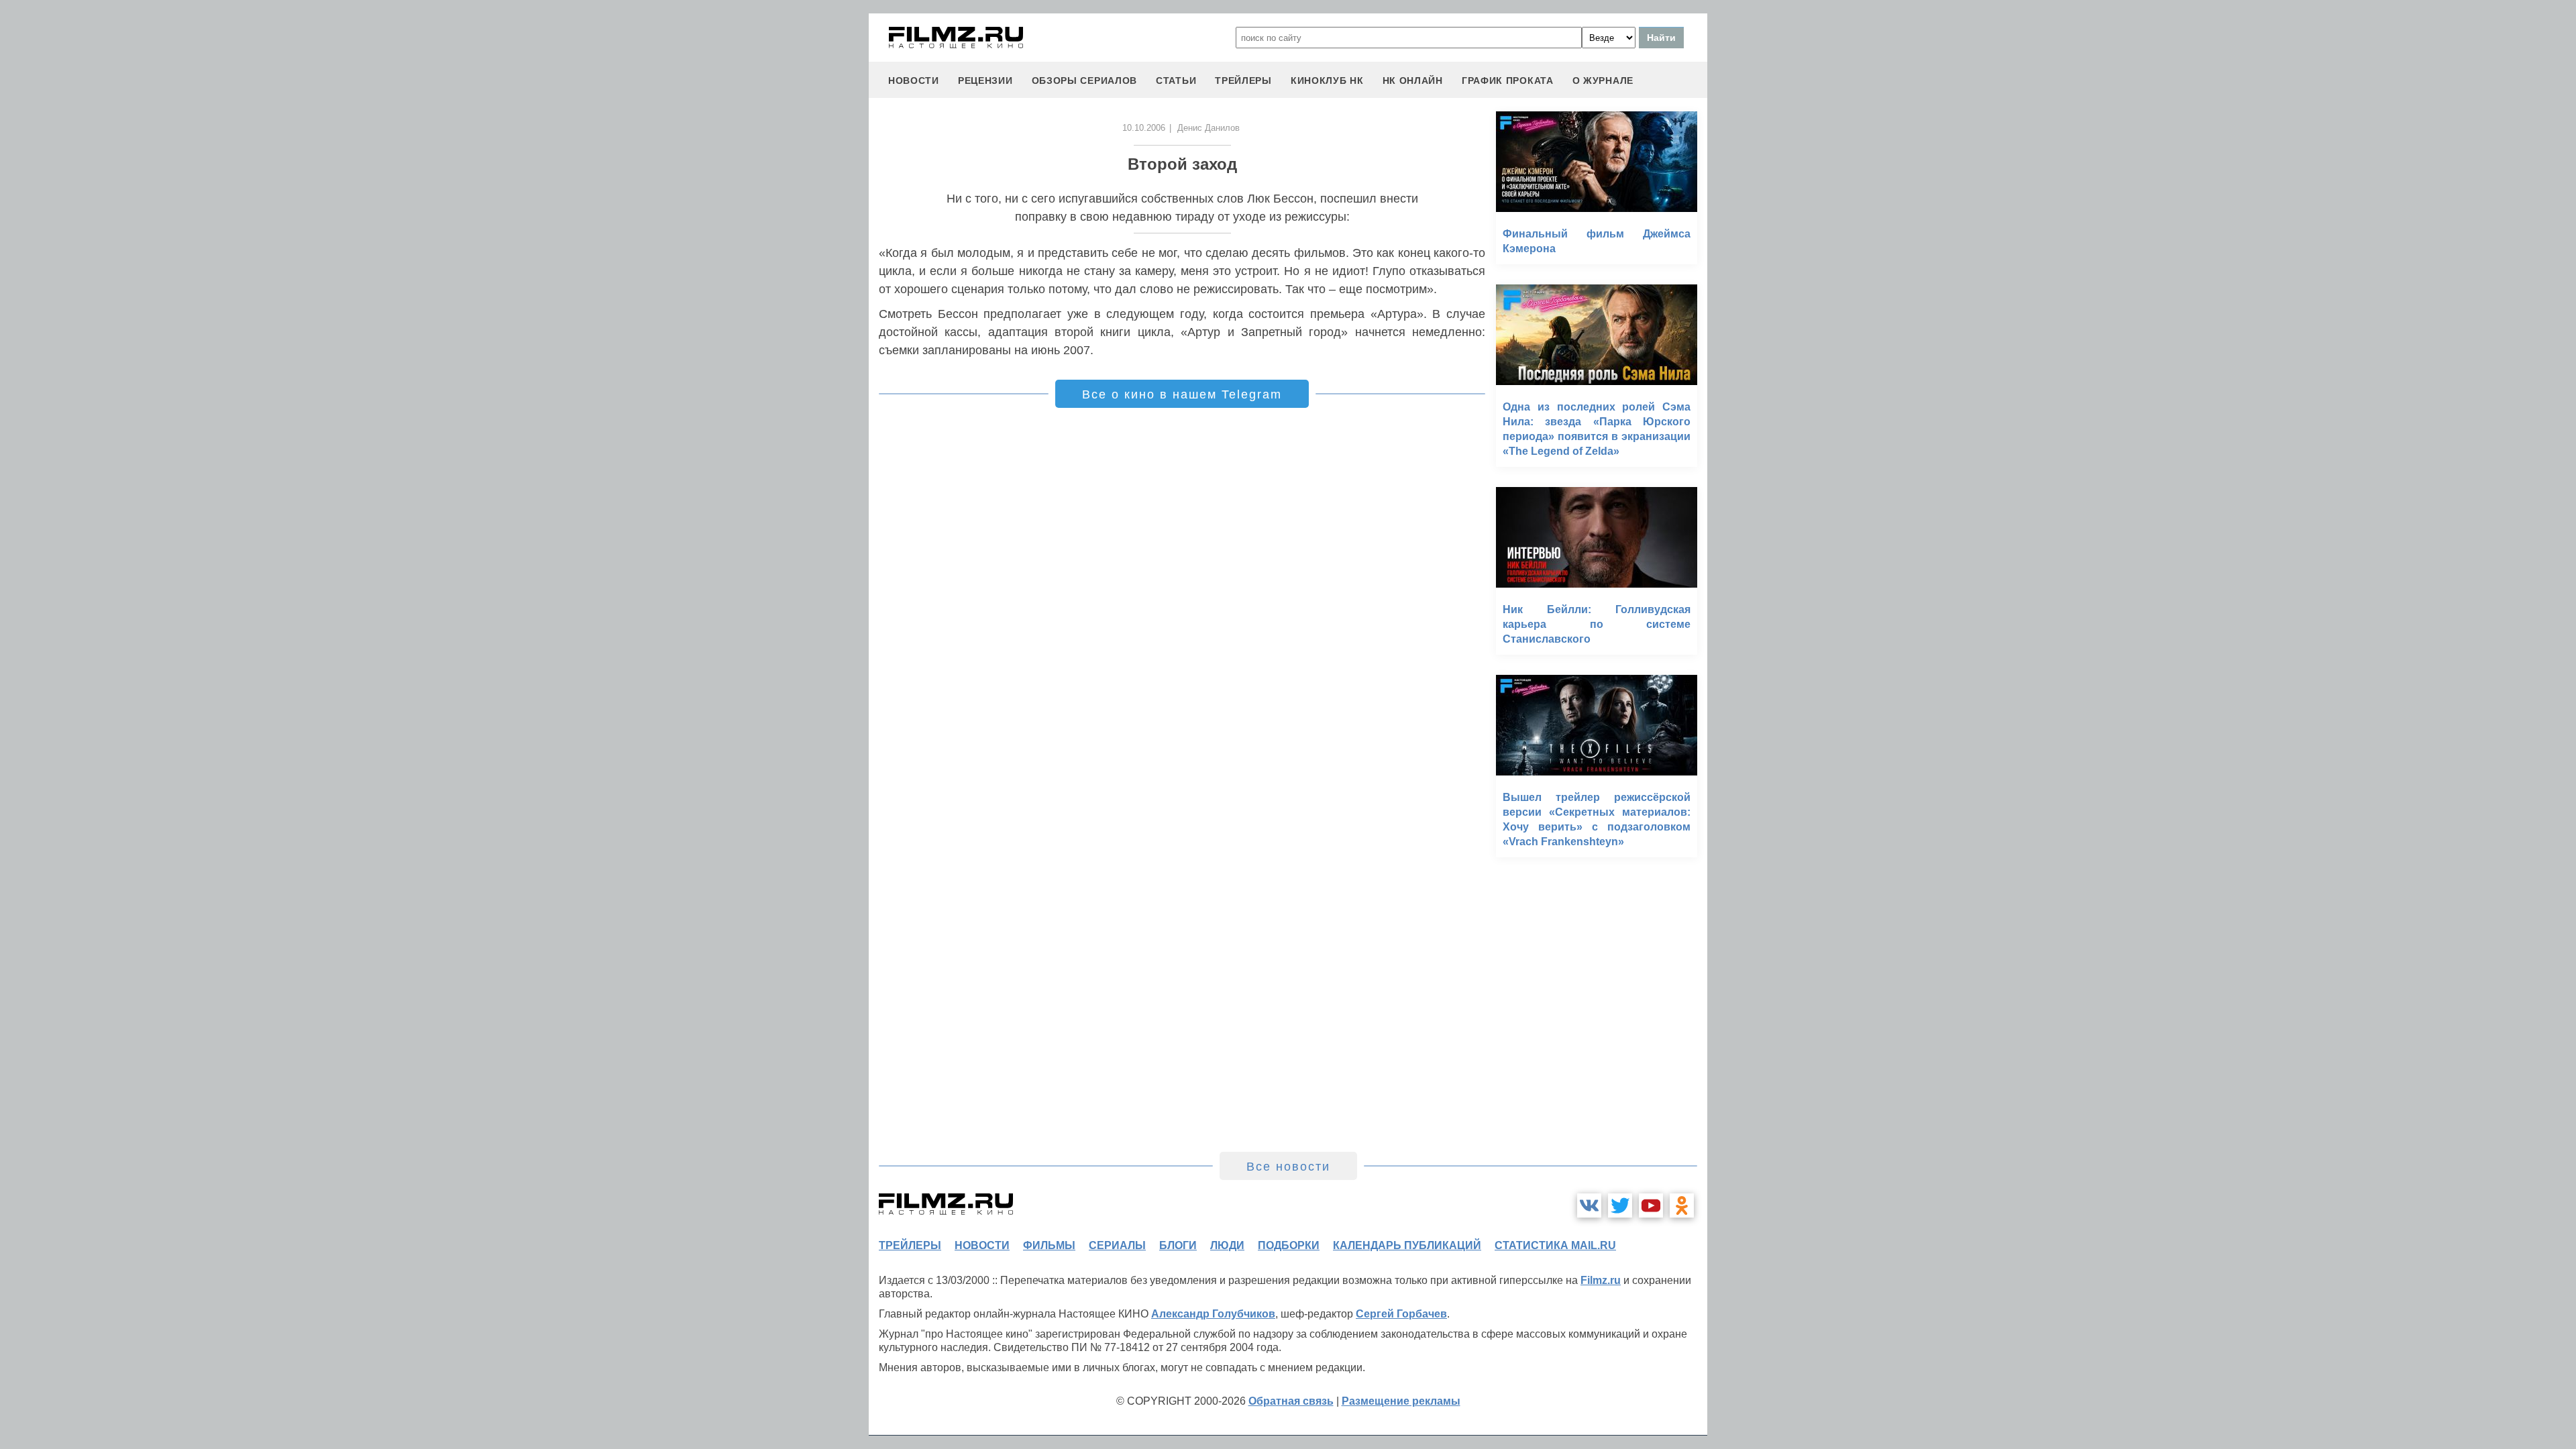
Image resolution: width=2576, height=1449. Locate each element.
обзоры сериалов (1085, 80)
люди (1227, 1245)
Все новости (1288, 1167)
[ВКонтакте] (1589, 1205)
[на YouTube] (1651, 1205)
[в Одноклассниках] (1682, 1205)
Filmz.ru (1601, 1280)
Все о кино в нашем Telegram (1182, 394)
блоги (1178, 1245)
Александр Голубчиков (1213, 1314)
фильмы (1049, 1245)
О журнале (1603, 80)
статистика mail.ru (1555, 1245)
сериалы (1117, 1245)
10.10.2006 (1144, 128)
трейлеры (1243, 80)
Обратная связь (1291, 1401)
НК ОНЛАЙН (1413, 80)
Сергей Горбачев (1401, 1314)
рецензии (985, 80)
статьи (1176, 80)
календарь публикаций (1407, 1245)
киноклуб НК (1327, 80)
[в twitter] (1620, 1205)
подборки (1289, 1245)
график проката (1508, 80)
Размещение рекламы (1401, 1401)
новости (914, 80)
